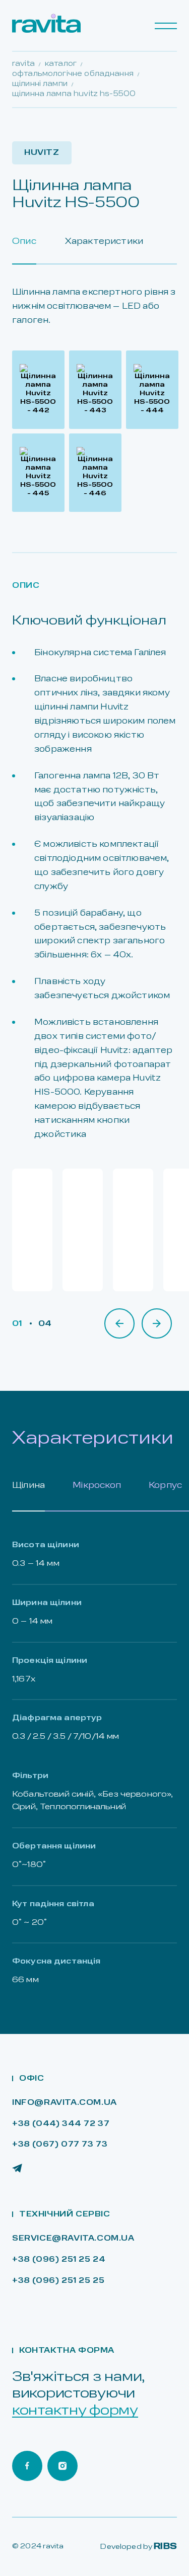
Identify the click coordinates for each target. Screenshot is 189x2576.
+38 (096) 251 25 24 (59, 2260)
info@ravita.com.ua (65, 2103)
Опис (24, 242)
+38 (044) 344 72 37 (61, 2124)
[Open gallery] (38, 390)
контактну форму (75, 2411)
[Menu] (166, 26)
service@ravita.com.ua (73, 2239)
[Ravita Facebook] (27, 2466)
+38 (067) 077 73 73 (60, 2145)
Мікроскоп (97, 1486)
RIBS (165, 2547)
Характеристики (104, 242)
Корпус (165, 1486)
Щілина (28, 1486)
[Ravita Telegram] (17, 2168)
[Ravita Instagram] (62, 2466)
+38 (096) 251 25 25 (58, 2281)
